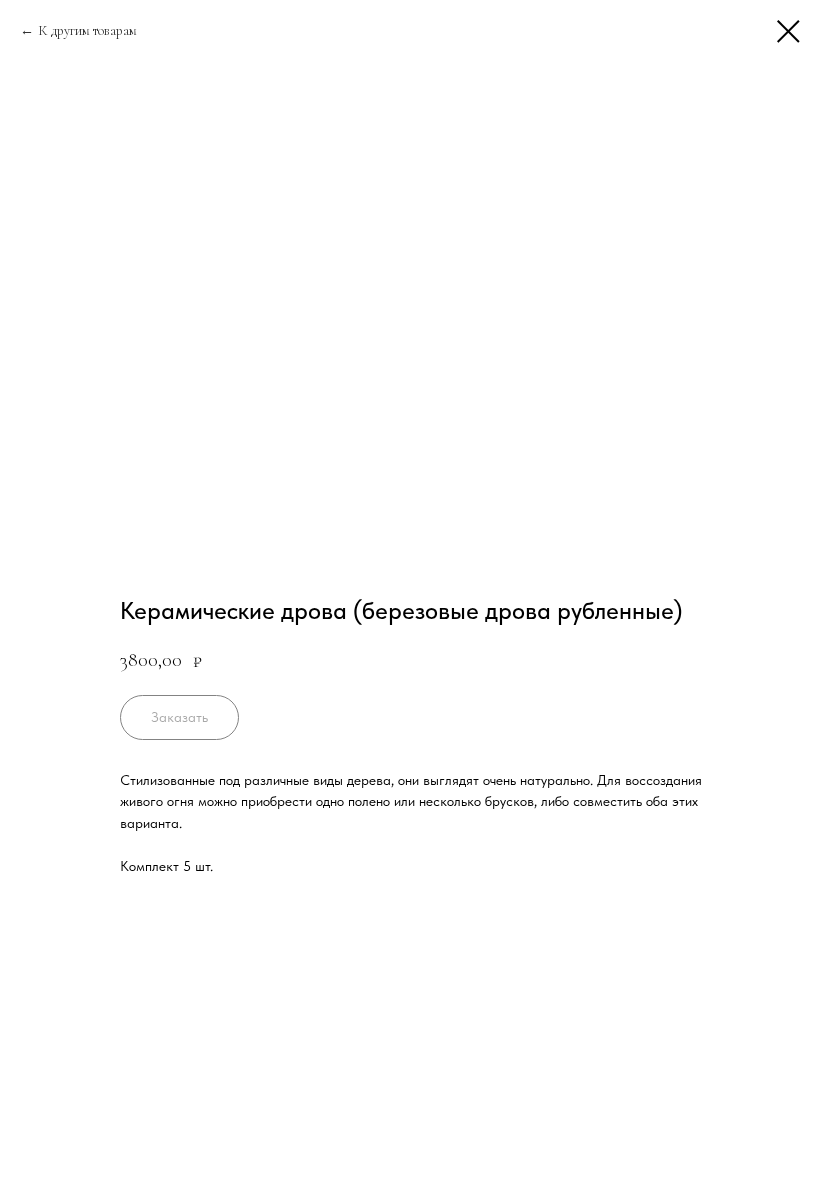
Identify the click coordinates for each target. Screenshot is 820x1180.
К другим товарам (87, 30)
